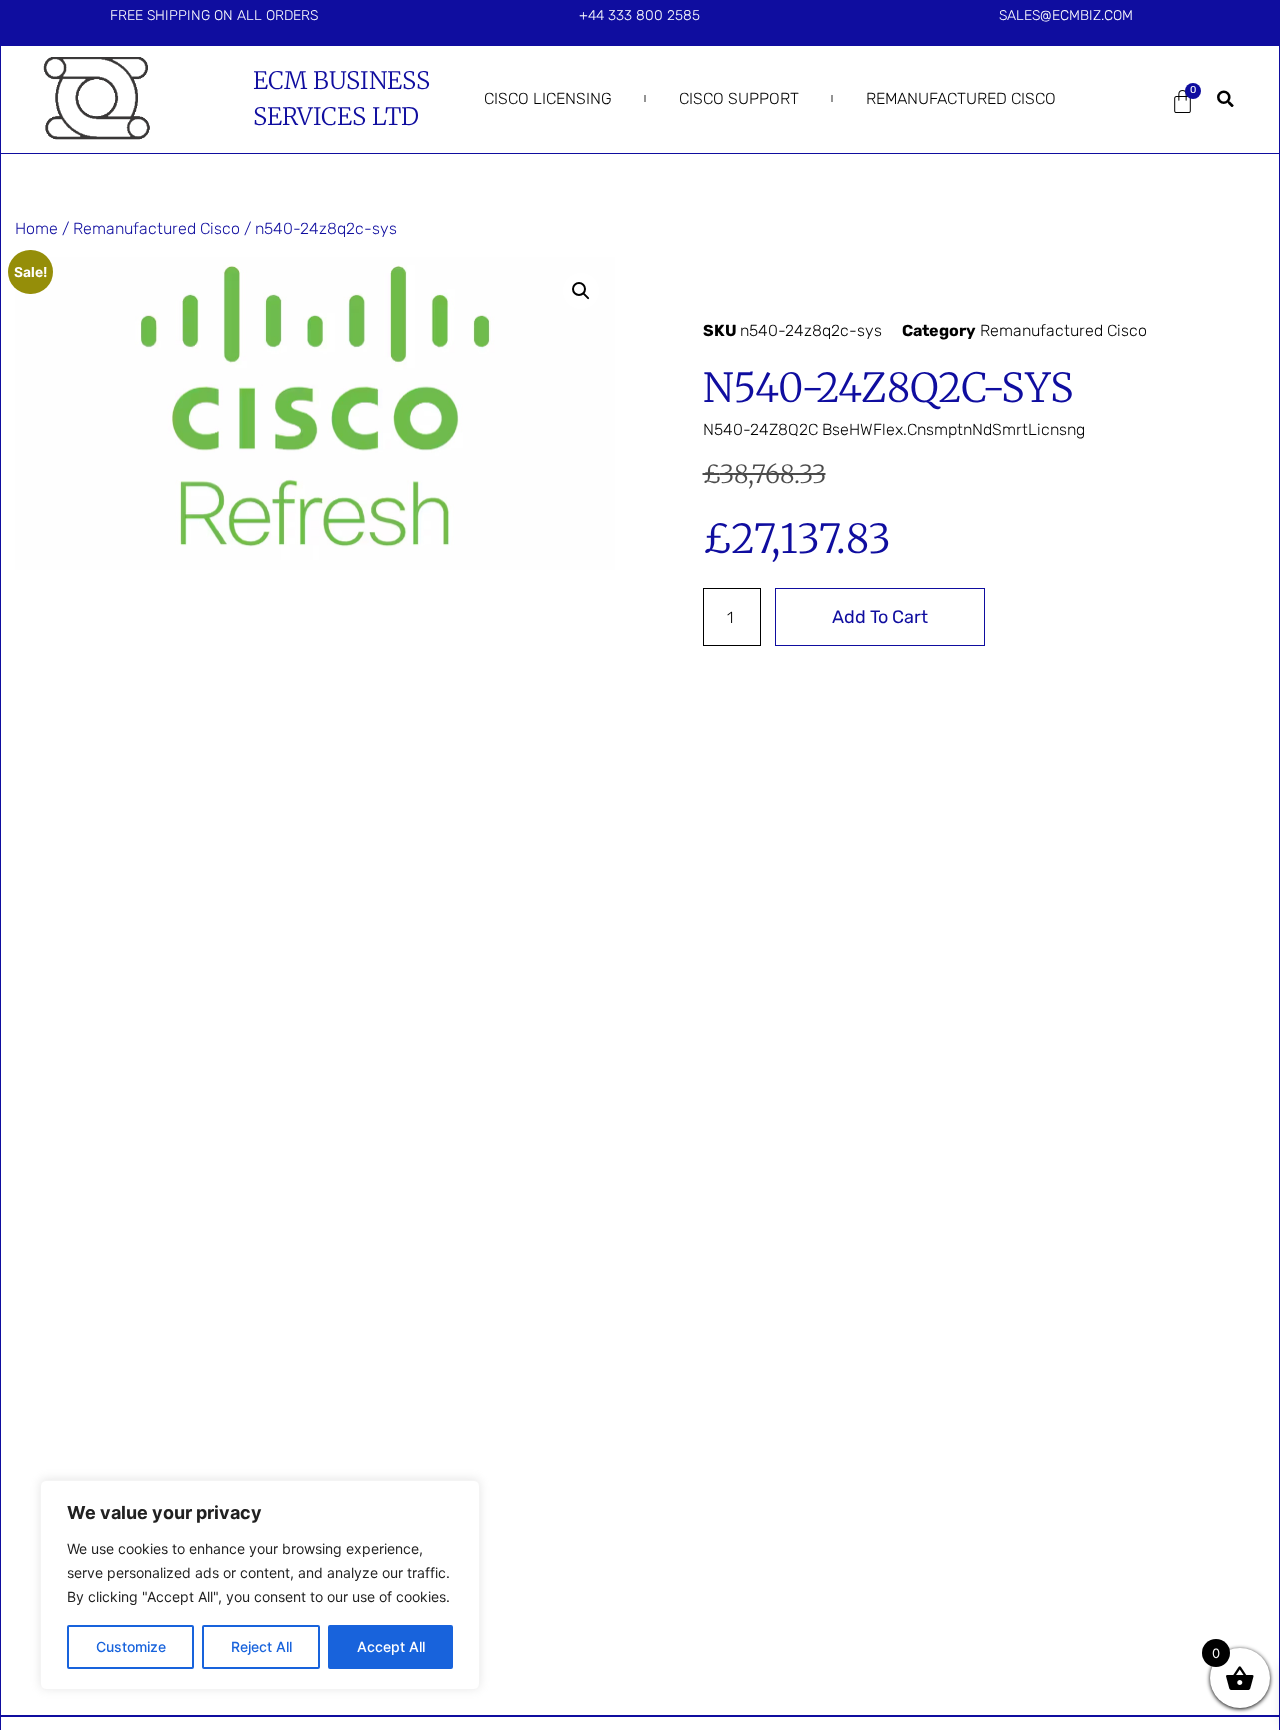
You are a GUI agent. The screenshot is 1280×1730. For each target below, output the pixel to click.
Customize (131, 1646)
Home (36, 228)
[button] (1225, 99)
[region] (260, 1585)
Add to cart (880, 617)
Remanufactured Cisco (961, 98)
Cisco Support (739, 98)
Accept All (391, 1646)
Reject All (261, 1646)
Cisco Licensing (548, 98)
